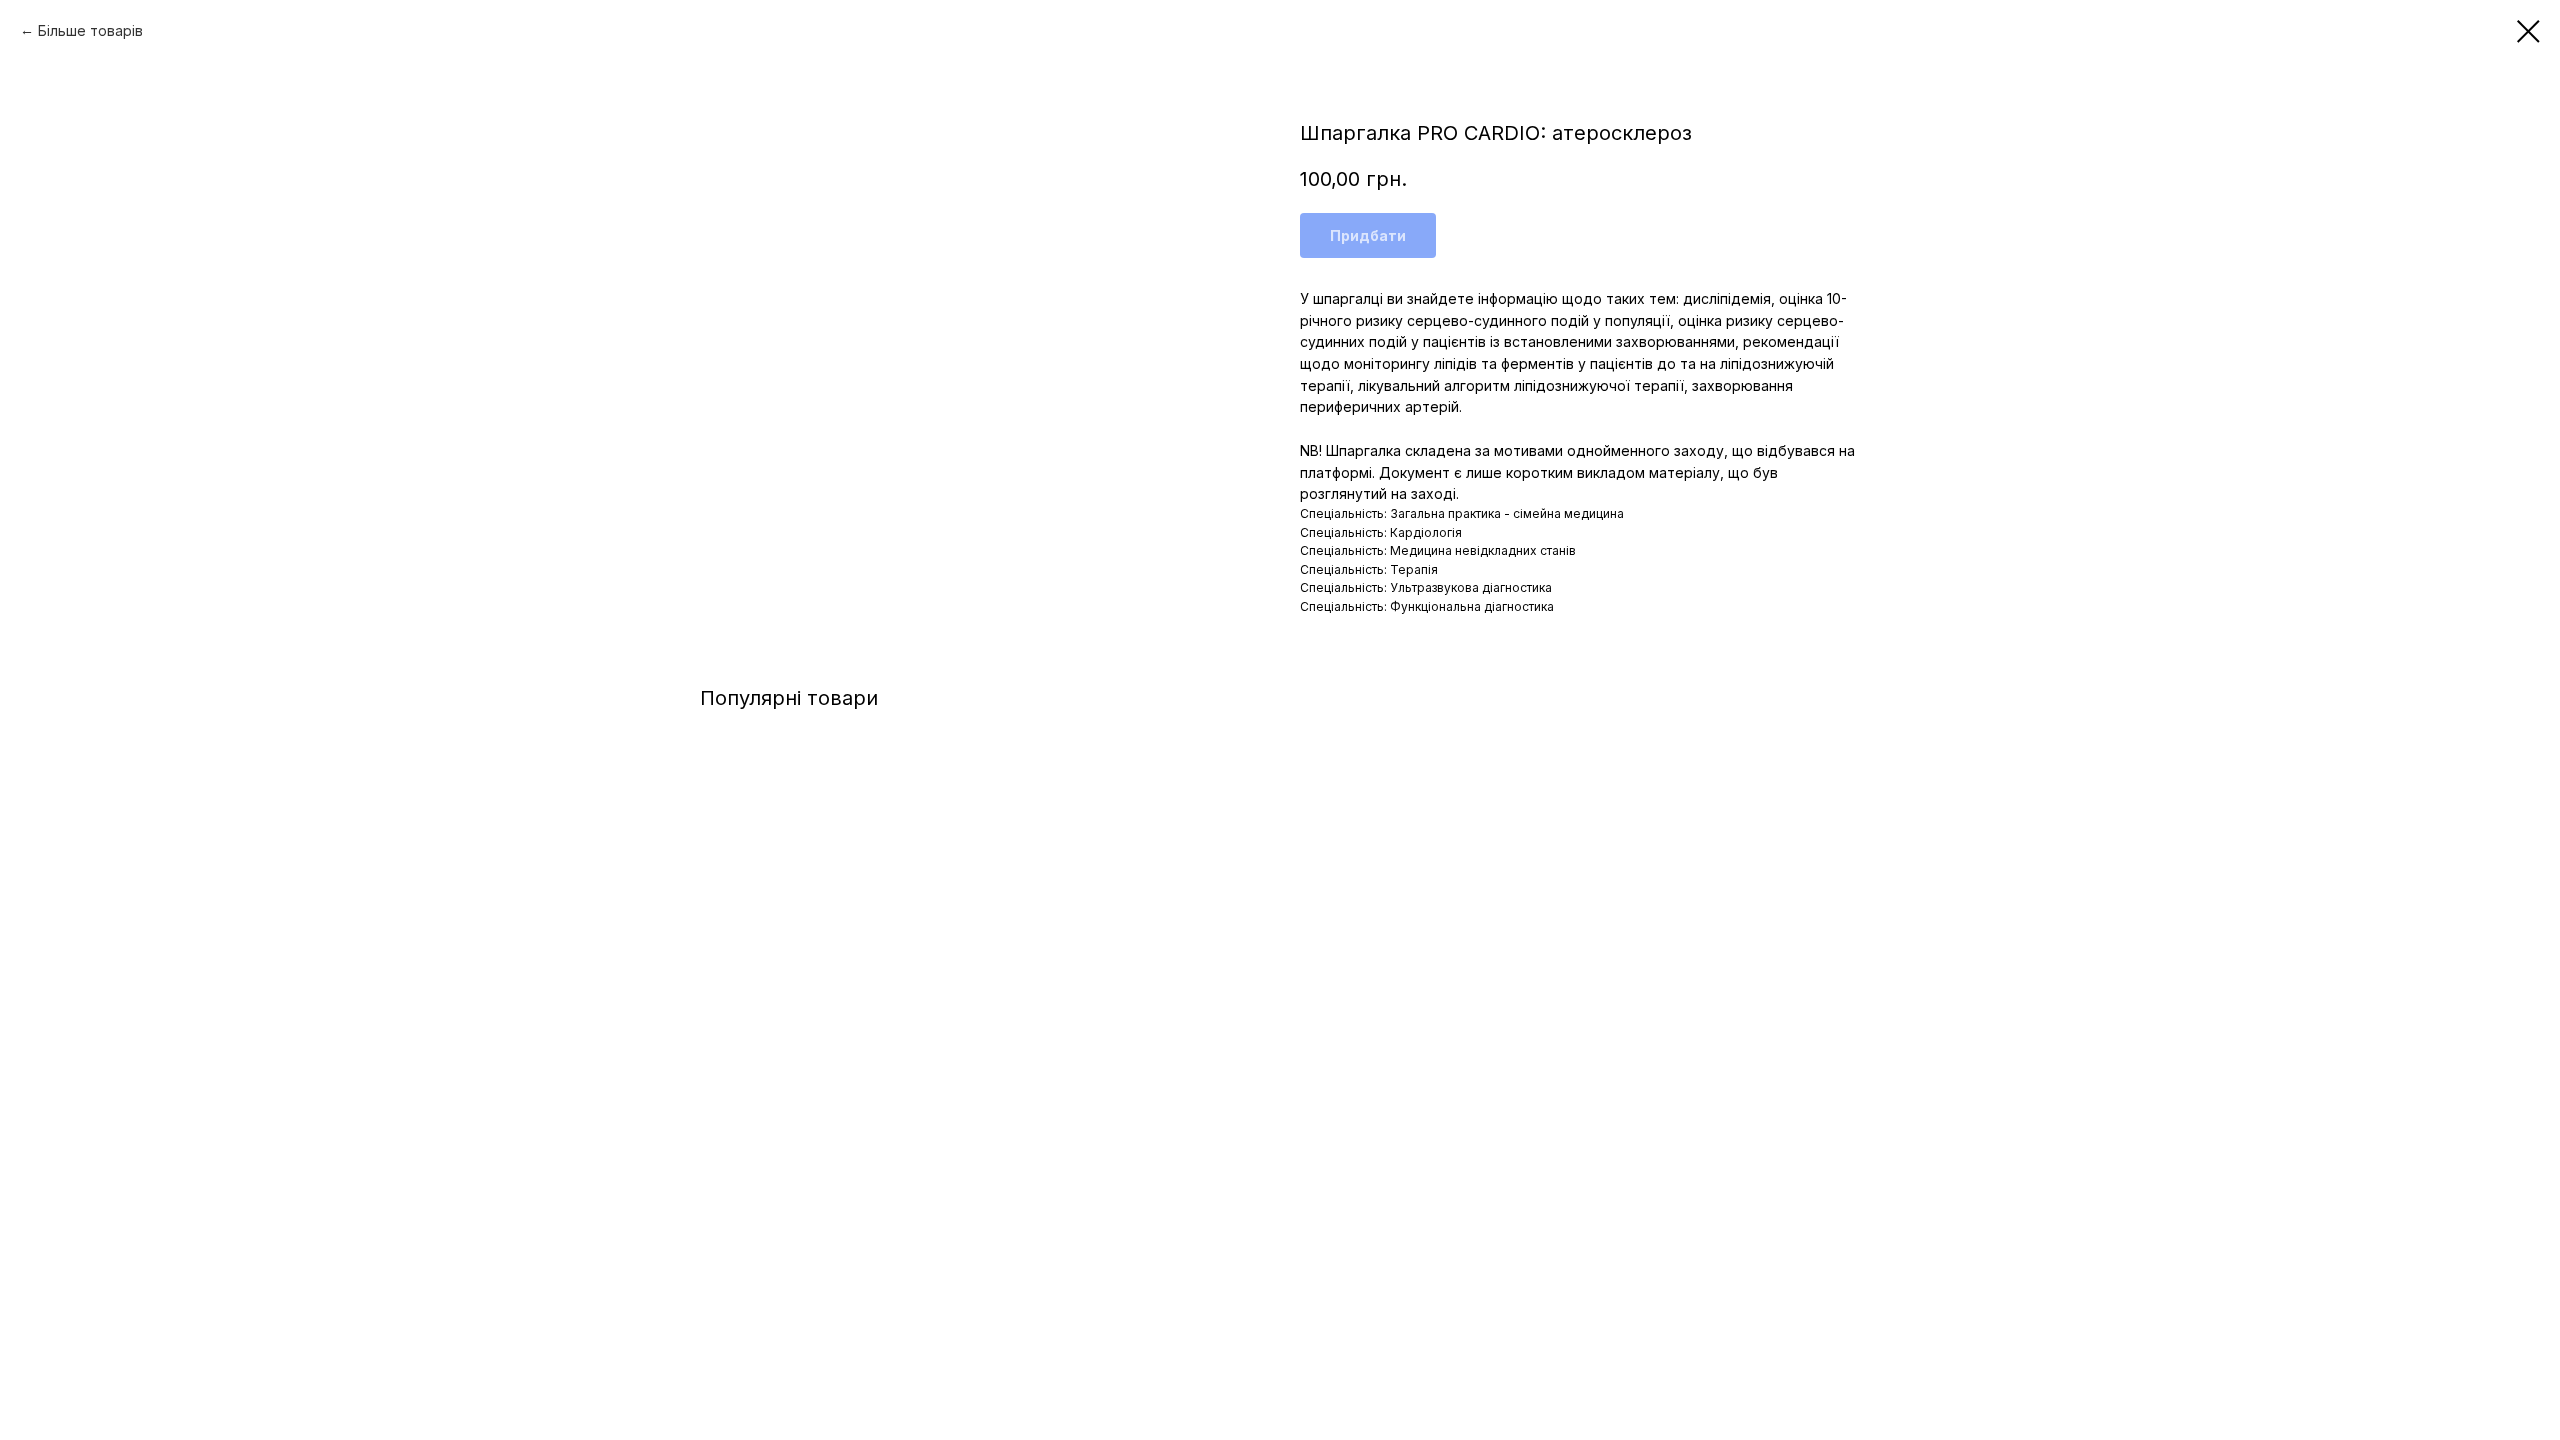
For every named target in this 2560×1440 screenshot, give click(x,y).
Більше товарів (90, 30)
